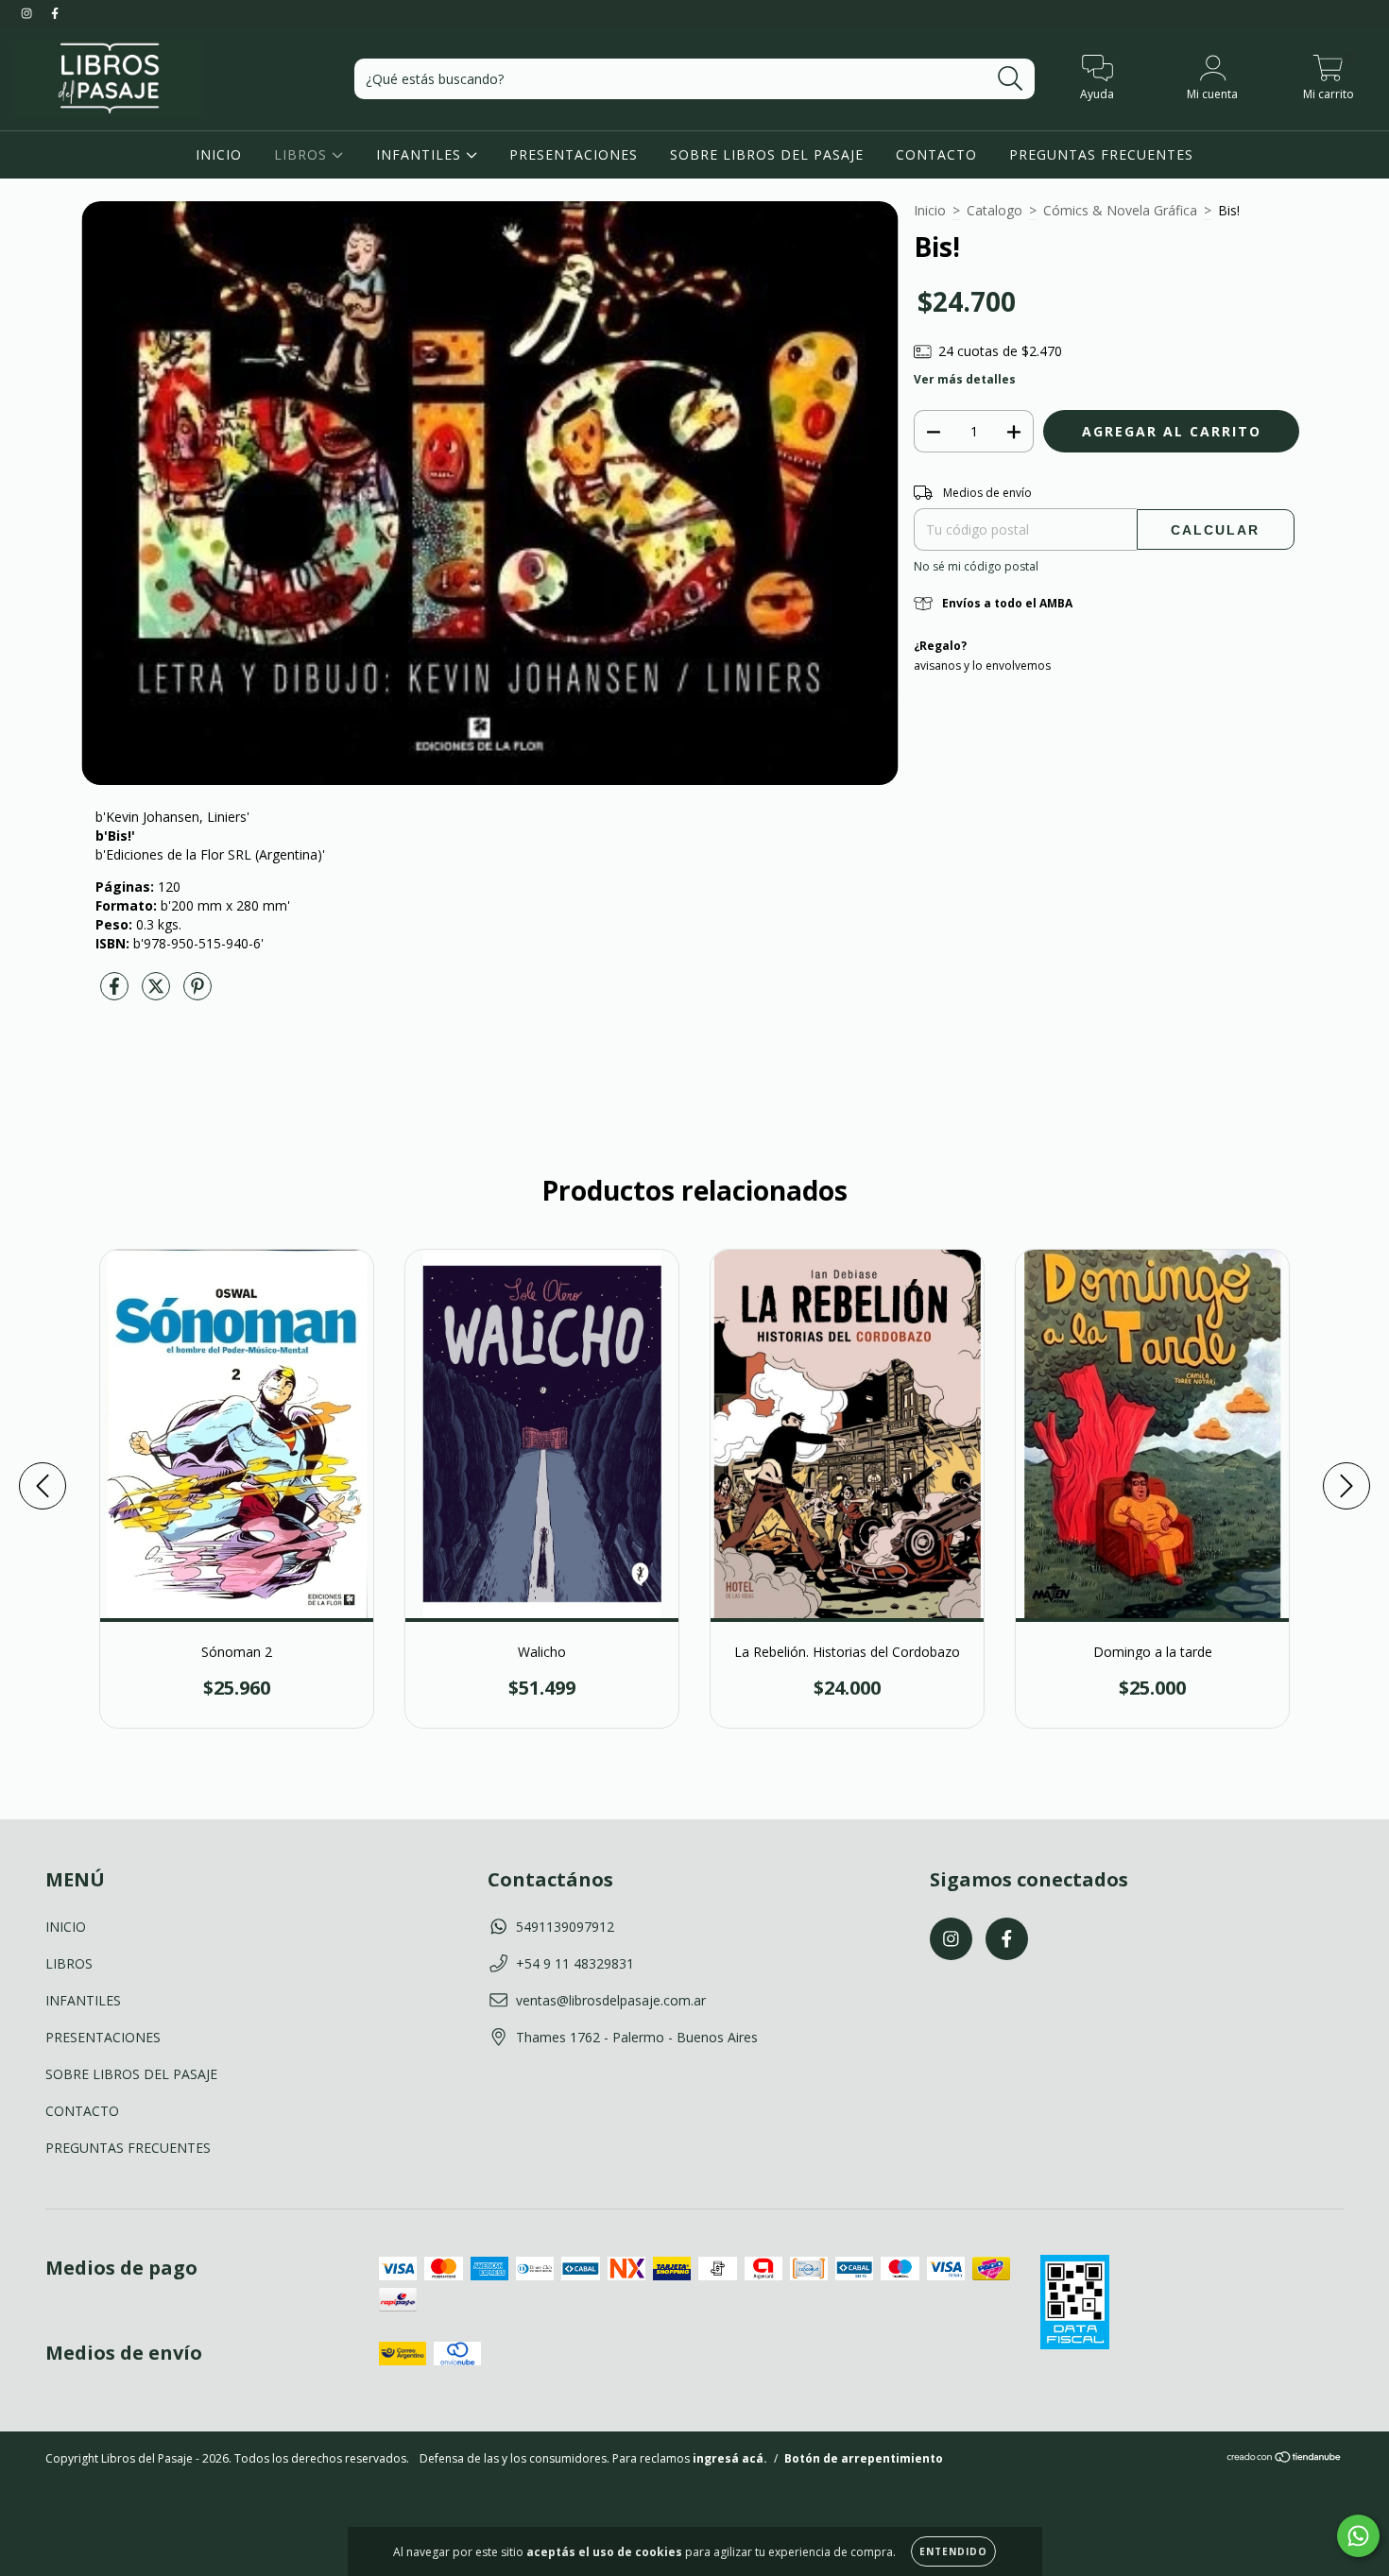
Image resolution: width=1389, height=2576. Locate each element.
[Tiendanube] (1285, 2459)
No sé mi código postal (976, 566)
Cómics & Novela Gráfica (1120, 210)
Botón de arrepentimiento (864, 2458)
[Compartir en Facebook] (116, 994)
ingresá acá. (730, 2458)
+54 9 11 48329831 (575, 1963)
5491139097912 (565, 1927)
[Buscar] (1011, 79)
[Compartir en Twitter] (158, 994)
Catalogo (995, 210)
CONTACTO (936, 154)
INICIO (219, 154)
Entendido (953, 2551)
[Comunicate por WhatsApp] (1358, 2536)
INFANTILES (421, 154)
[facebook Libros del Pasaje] (55, 13)
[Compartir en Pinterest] (197, 994)
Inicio (930, 210)
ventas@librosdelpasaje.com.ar (611, 2000)
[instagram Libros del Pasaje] (28, 13)
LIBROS (303, 154)
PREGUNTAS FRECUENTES (1101, 154)
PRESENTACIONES (574, 154)
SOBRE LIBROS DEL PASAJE (767, 154)
